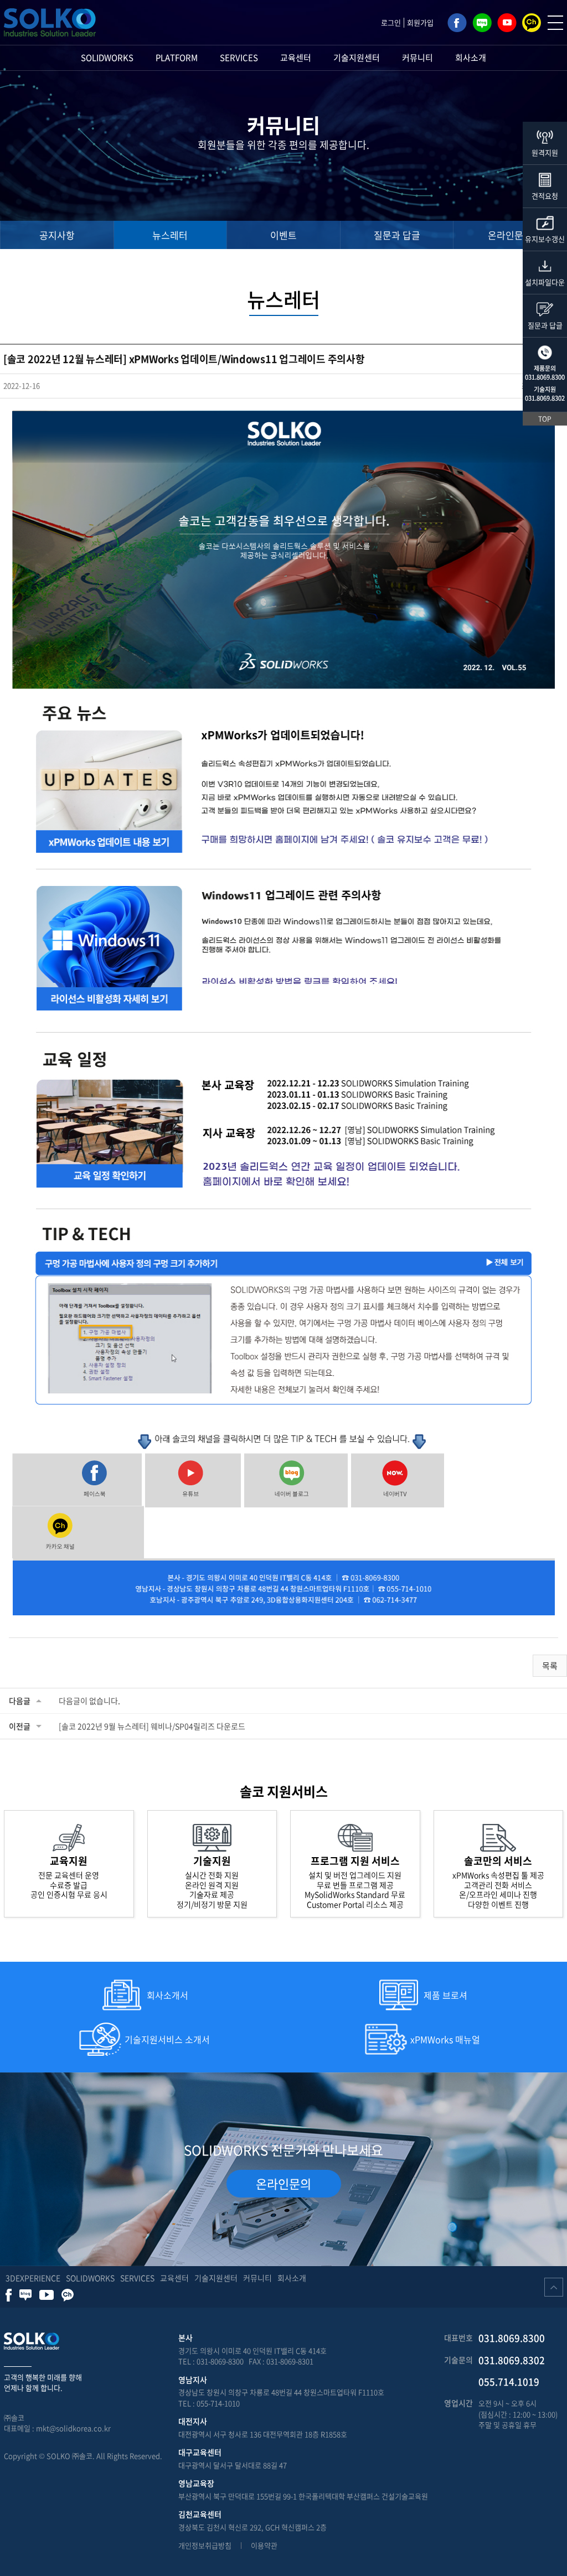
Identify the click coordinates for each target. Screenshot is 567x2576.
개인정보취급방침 (205, 2545)
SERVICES (239, 58)
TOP (545, 419)
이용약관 (264, 2545)
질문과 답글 (397, 235)
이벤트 (283, 235)
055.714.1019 (509, 2381)
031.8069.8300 (545, 377)
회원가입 (420, 22)
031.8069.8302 (545, 398)
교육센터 (296, 58)
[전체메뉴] (555, 23)
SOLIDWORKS (107, 58)
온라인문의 (510, 235)
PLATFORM (177, 58)
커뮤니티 (417, 58)
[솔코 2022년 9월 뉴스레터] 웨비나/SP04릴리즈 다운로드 (152, 1726)
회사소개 (471, 58)
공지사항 (57, 235)
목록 (550, 1666)
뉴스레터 (170, 235)
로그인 (391, 22)
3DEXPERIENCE (33, 2278)
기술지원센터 (357, 58)
